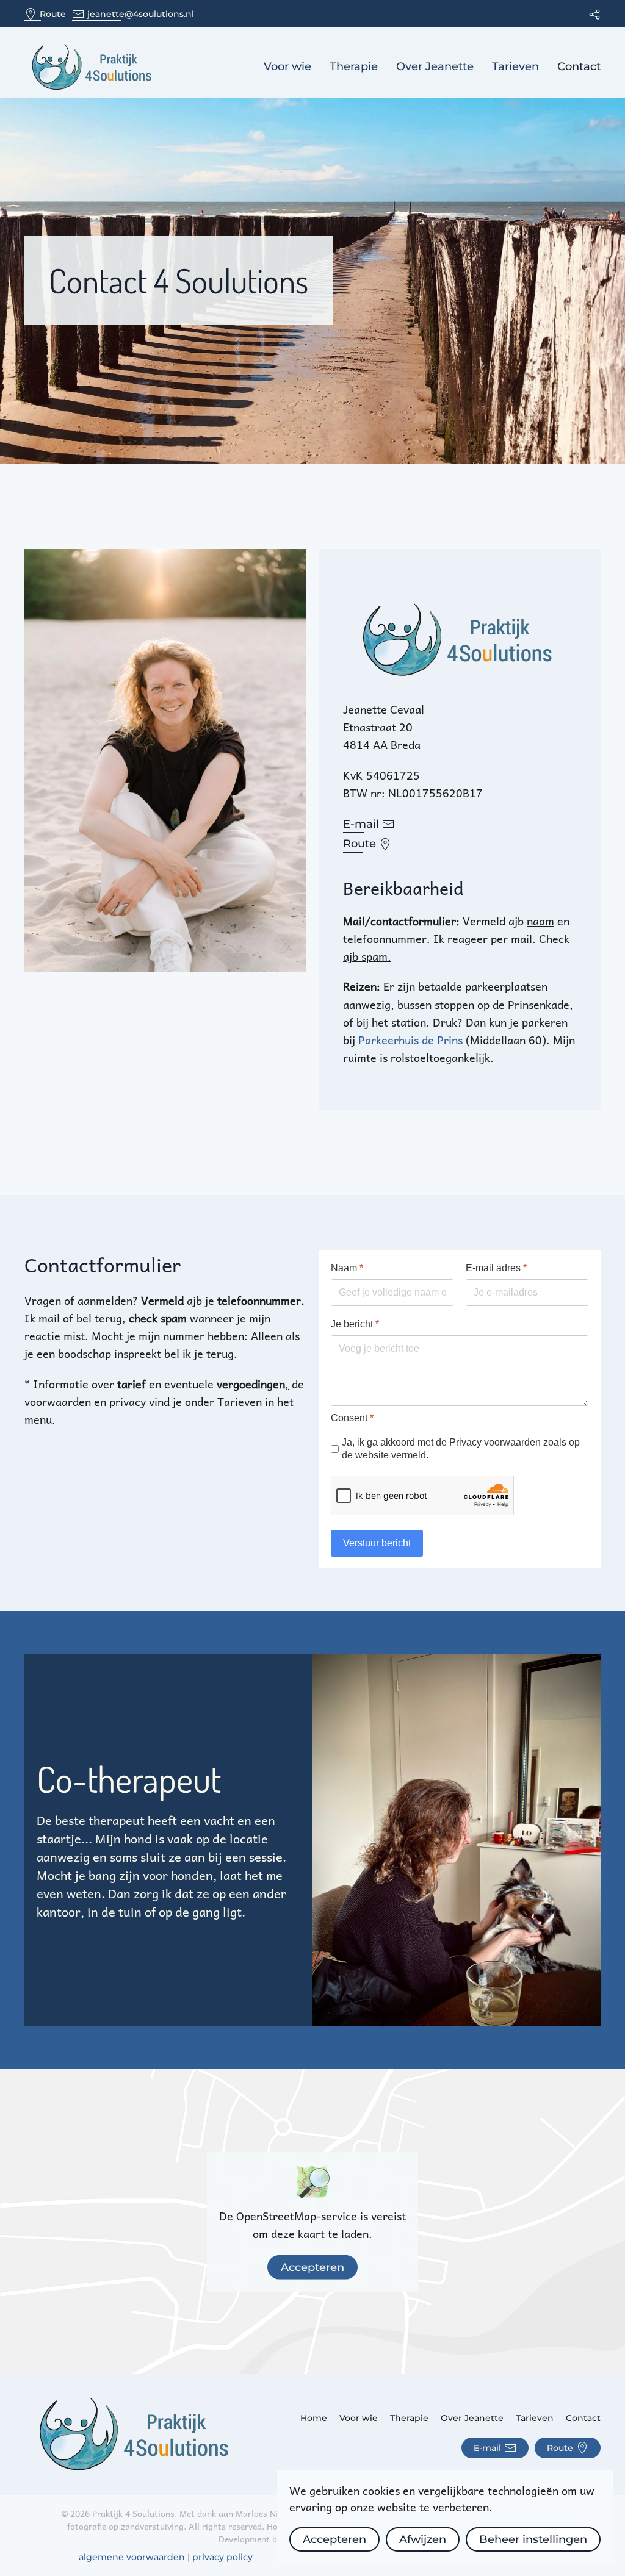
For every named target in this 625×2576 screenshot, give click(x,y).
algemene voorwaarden (132, 2557)
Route (53, 14)
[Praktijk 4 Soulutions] (136, 2433)
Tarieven (515, 66)
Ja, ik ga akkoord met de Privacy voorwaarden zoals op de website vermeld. (461, 1449)
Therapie (354, 66)
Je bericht (355, 1324)
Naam (347, 1268)
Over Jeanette (435, 66)
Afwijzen (423, 2539)
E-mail (361, 824)
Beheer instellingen (533, 2539)
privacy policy (222, 2557)
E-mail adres (496, 1268)
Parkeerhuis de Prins (412, 1040)
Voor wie (287, 66)
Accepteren (312, 2267)
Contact (579, 66)
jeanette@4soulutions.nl (141, 14)
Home (314, 2418)
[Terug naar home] (93, 67)
